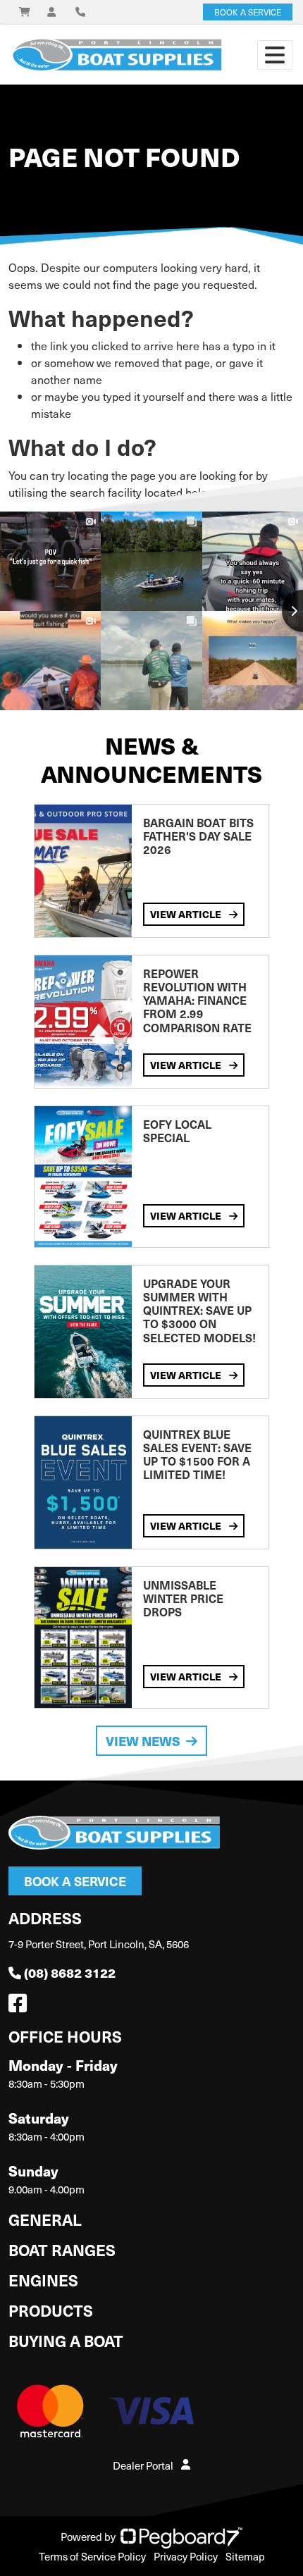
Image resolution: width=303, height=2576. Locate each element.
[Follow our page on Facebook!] (20, 2007)
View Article (187, 914)
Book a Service (75, 1881)
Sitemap (245, 2556)
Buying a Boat (66, 2340)
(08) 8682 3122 (70, 1973)
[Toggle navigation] (275, 55)
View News (143, 1741)
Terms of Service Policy (92, 2556)
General (45, 2219)
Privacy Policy (186, 2556)
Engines (43, 2280)
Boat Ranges (62, 2249)
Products (51, 2310)
